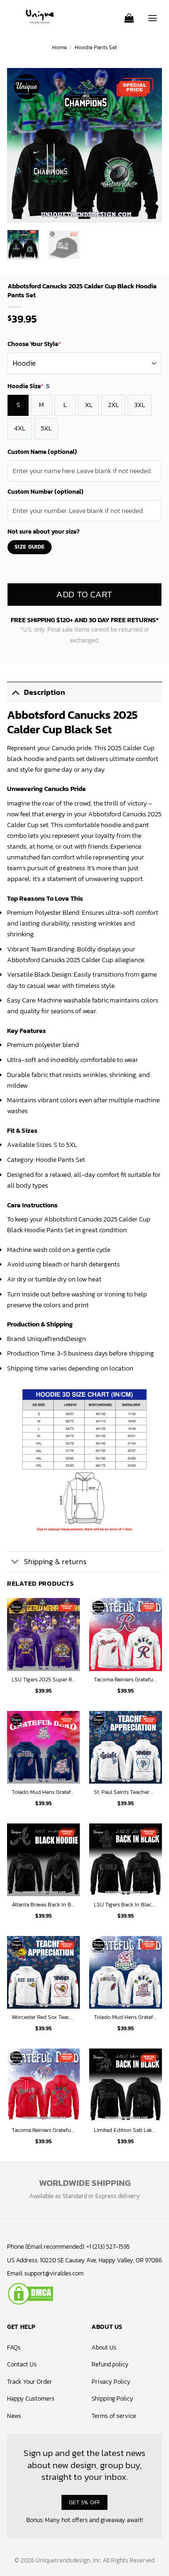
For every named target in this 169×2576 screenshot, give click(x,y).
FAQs (14, 2347)
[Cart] (129, 15)
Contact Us (22, 2364)
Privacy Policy (111, 2382)
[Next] (147, 145)
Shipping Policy (112, 2399)
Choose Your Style (34, 344)
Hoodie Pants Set (96, 47)
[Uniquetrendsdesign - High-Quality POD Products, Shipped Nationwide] (40, 16)
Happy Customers (31, 2399)
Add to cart (84, 594)
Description (45, 692)
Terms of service (114, 2416)
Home (59, 47)
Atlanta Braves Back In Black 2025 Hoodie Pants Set (43, 1905)
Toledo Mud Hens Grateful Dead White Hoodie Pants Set (126, 2018)
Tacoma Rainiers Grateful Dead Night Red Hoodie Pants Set (43, 2131)
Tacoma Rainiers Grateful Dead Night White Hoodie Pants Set (126, 1680)
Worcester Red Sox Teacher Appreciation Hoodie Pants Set (43, 2018)
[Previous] (22, 145)
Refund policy (110, 2364)
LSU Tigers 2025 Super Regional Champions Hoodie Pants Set (43, 1680)
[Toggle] (15, 692)
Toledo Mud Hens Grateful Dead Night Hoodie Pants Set (43, 1793)
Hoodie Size (29, 386)
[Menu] (153, 15)
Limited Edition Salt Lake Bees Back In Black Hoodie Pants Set (126, 2131)
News (14, 2416)
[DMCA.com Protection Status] (31, 2293)
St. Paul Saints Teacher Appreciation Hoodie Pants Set (126, 1793)
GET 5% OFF (85, 2502)
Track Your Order (30, 2382)
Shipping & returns (55, 1562)
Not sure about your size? (43, 531)
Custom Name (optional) (42, 452)
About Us (104, 2347)
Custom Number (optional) (46, 492)
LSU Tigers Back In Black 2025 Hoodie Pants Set (126, 1905)
